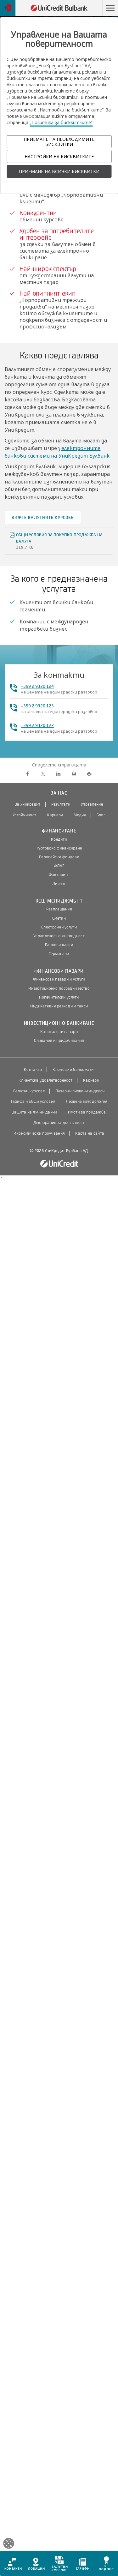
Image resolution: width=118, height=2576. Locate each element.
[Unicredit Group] (59, 1164)
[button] (110, 8)
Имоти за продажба (87, 1112)
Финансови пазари (59, 971)
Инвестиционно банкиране (59, 1023)
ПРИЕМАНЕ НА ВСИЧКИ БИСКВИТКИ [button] (59, 171)
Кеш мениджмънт (59, 901)
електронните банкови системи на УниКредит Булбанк (57, 452)
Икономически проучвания (39, 1133)
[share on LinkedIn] (58, 774)
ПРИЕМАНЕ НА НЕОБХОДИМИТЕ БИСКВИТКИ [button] (59, 141)
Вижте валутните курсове (43, 518)
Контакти (33, 1070)
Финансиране (59, 831)
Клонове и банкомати (73, 1070)
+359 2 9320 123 (37, 706)
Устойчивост (24, 815)
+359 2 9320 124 (37, 686)
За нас (59, 793)
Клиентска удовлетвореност (45, 1080)
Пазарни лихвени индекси (80, 1091)
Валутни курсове (29, 1091)
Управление (92, 804)
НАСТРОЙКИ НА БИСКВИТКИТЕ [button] (59, 156)
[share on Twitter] (43, 774)
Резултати (61, 804)
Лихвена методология (86, 1102)
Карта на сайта (90, 1133)
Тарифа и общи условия (33, 1102)
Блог (101, 815)
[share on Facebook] (28, 774)
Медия (80, 815)
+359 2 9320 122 (37, 726)
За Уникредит (28, 804)
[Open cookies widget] (9, 2544)
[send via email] (74, 774)
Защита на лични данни (35, 1112)
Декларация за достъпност (59, 1123)
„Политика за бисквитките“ (61, 122)
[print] (89, 774)
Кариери (55, 815)
